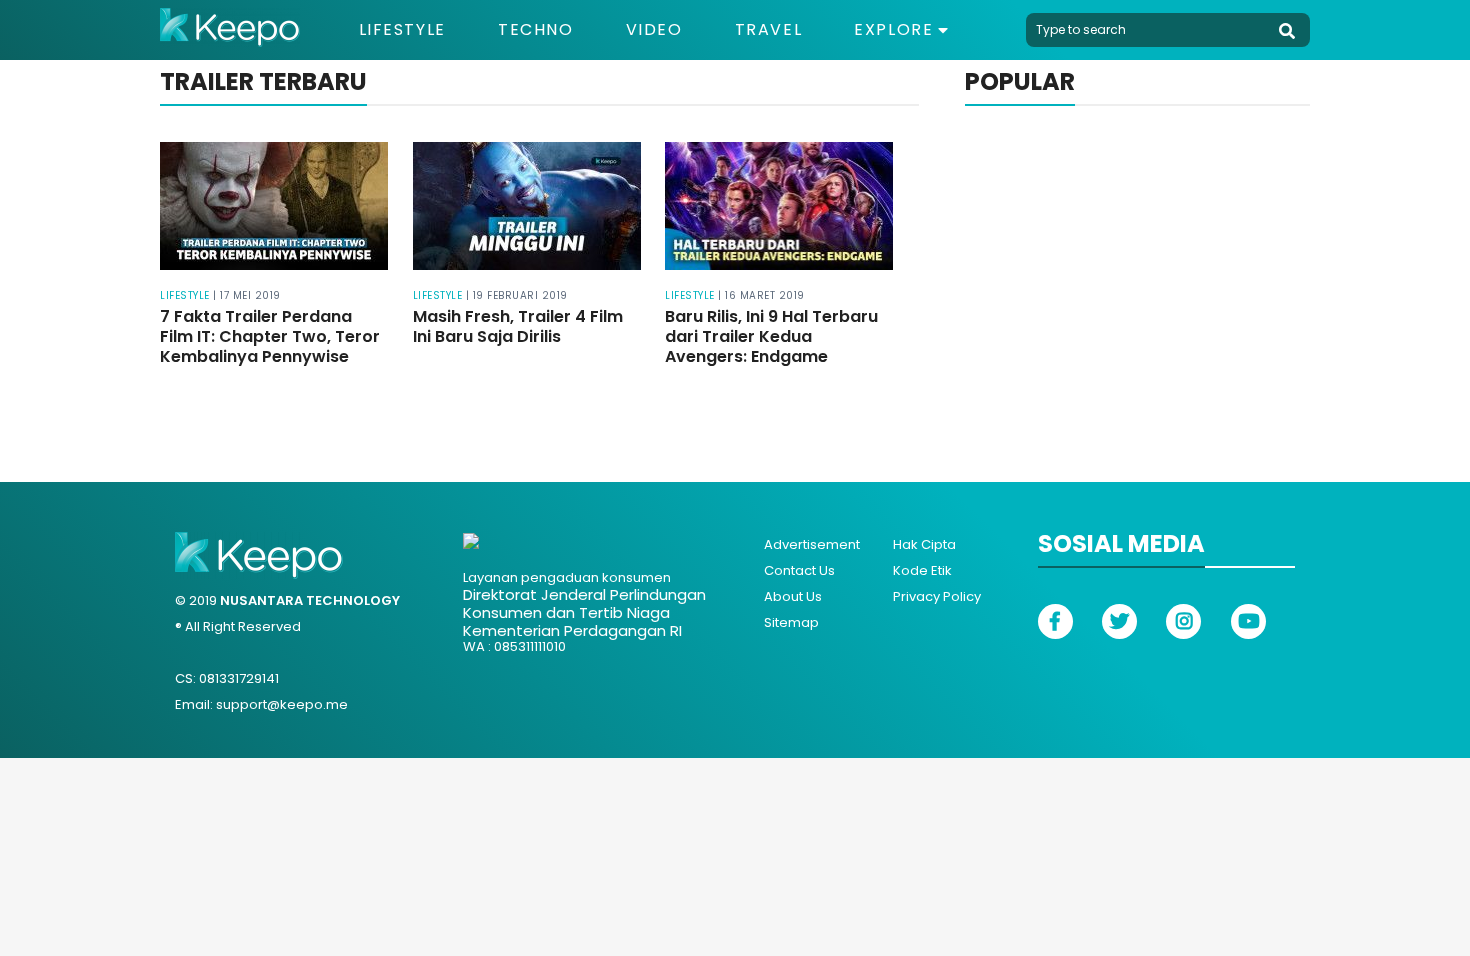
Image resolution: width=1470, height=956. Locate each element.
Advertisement (812, 544)
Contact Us (799, 570)
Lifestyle (402, 30)
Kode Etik (922, 570)
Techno (536, 30)
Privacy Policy (937, 596)
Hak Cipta (924, 544)
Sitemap (791, 622)
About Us (793, 596)
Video (654, 30)
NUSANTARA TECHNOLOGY (310, 600)
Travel (769, 30)
